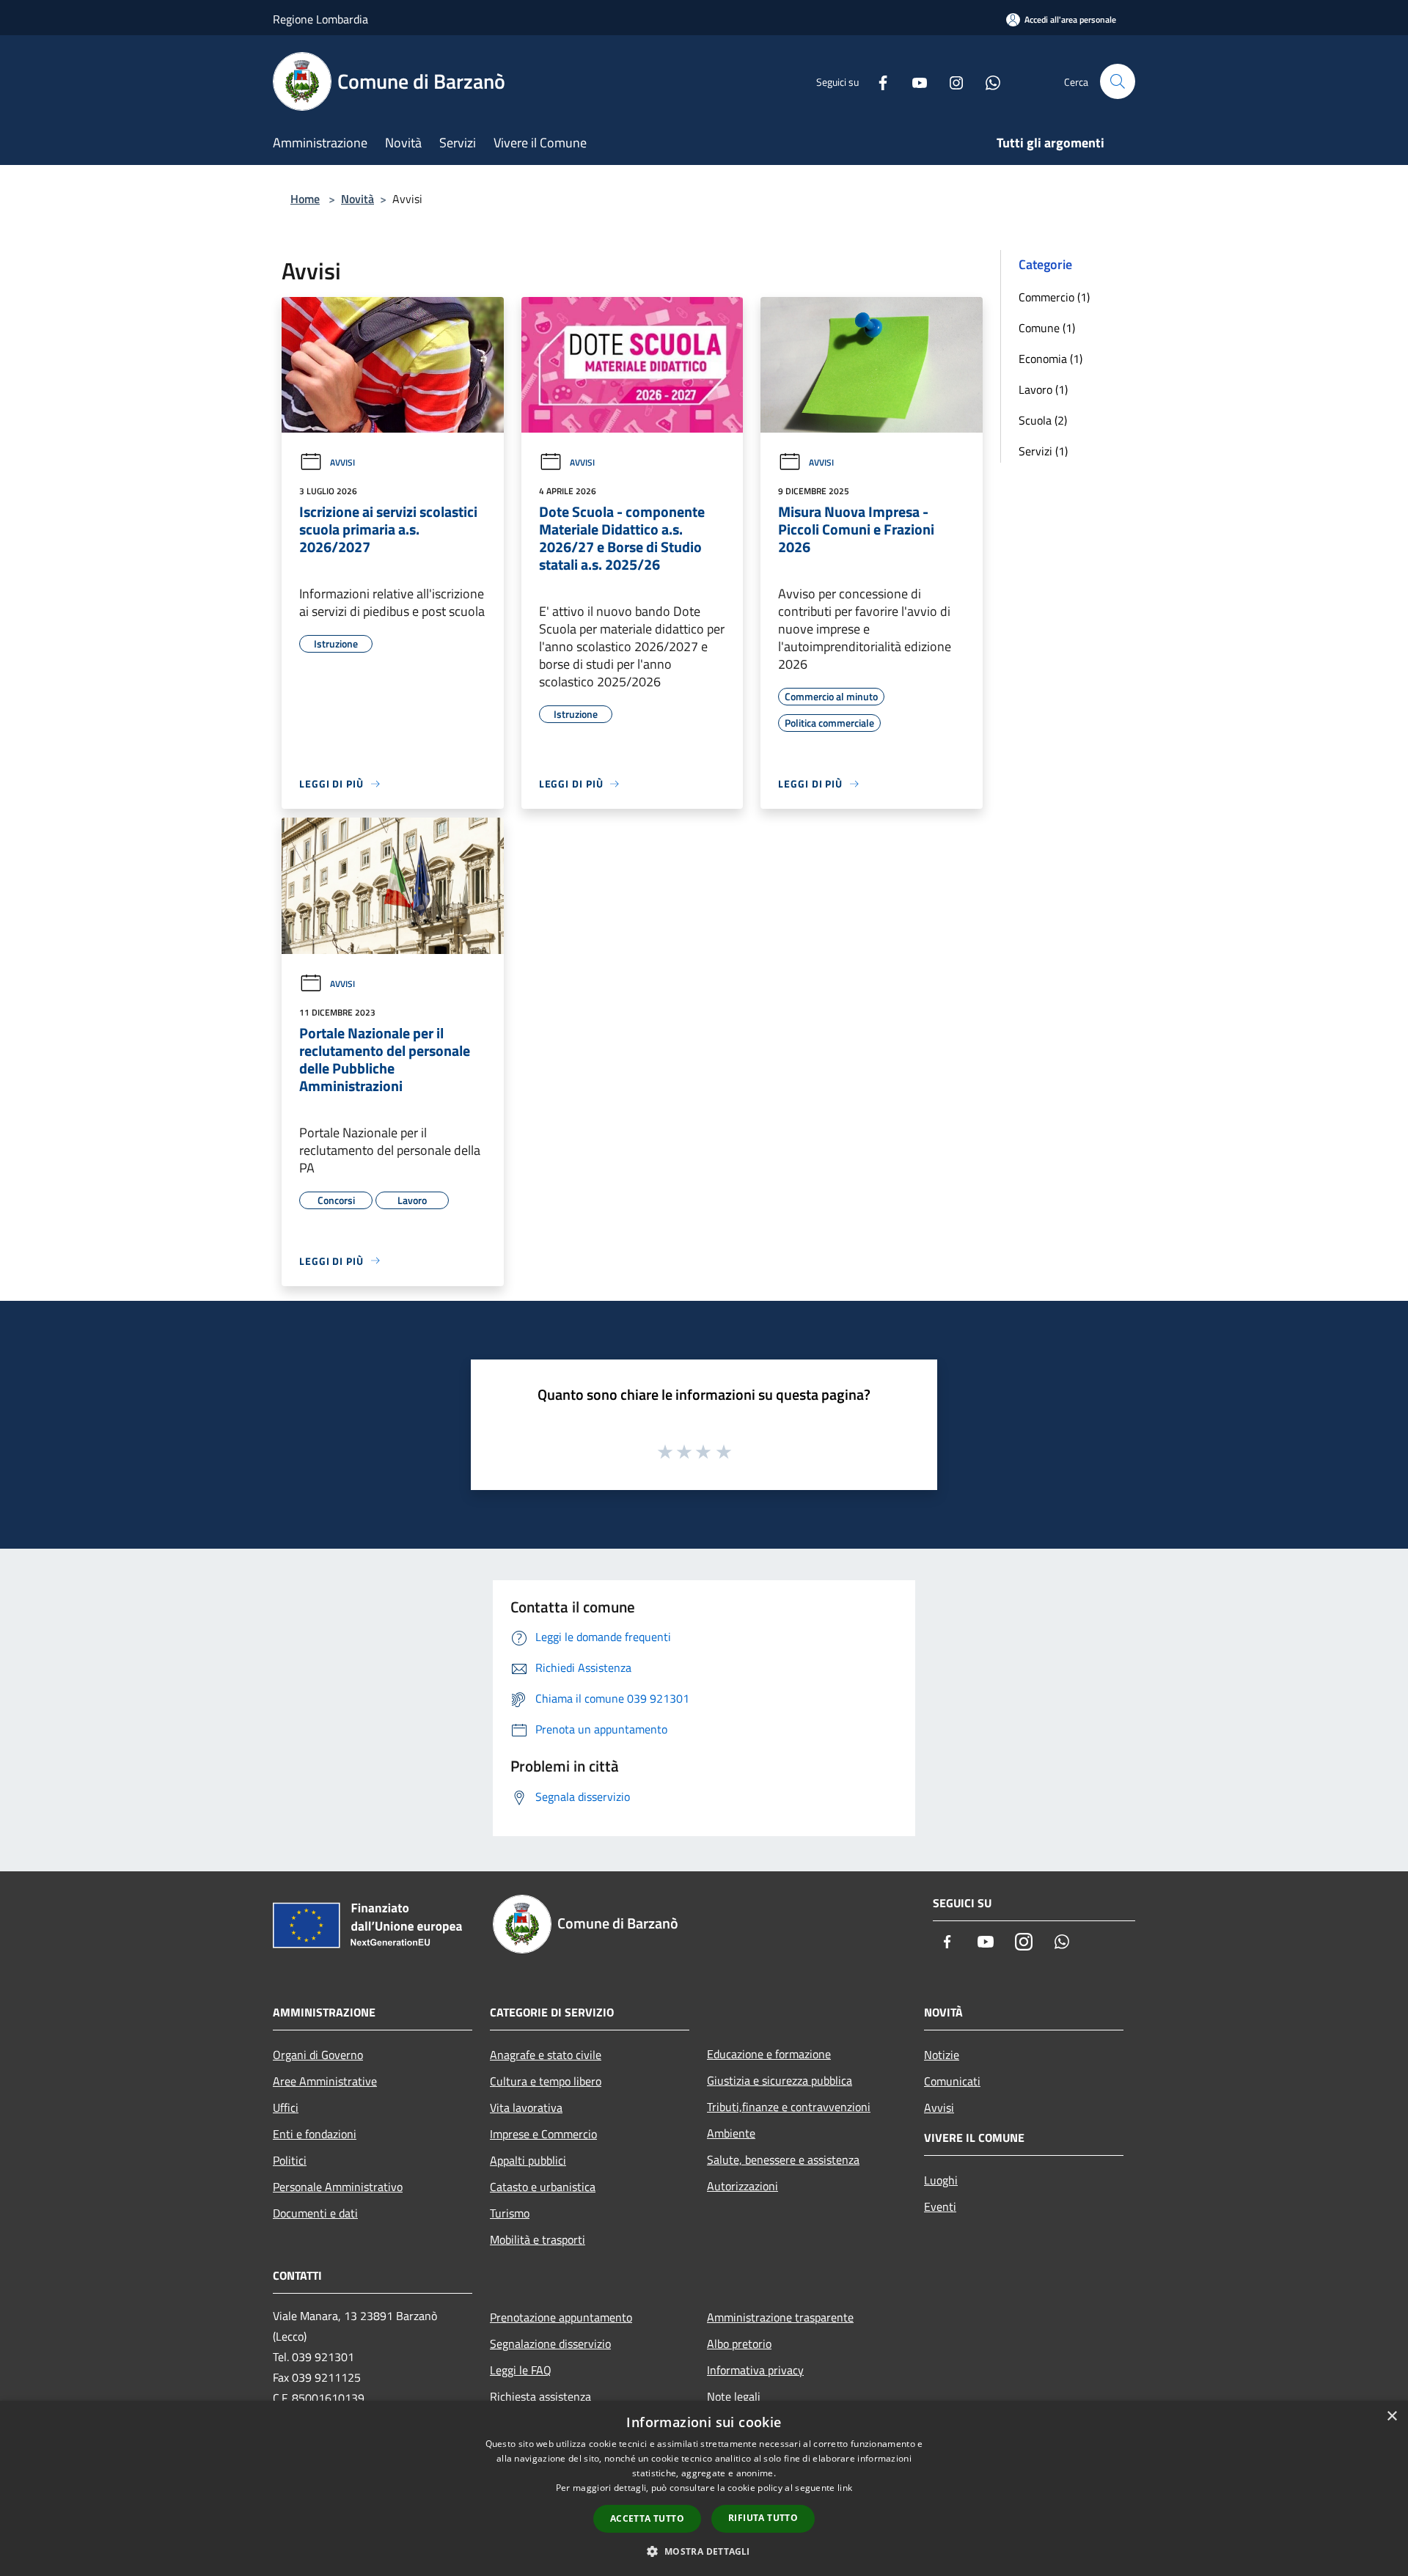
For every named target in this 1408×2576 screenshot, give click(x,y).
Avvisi (342, 462)
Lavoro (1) (1043, 389)
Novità (357, 199)
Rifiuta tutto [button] (763, 2518)
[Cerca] (1118, 81)
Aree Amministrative (325, 2081)
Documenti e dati (315, 2213)
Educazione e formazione (769, 2054)
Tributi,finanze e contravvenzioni (789, 2107)
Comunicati (952, 2081)
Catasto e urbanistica (543, 2187)
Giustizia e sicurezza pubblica (780, 2080)
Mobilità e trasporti (538, 2239)
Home (305, 199)
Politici (290, 2160)
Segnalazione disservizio (550, 2344)
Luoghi (941, 2180)
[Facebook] (877, 81)
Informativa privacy (755, 2370)
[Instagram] (950, 81)
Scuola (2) (1043, 420)
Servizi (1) (1043, 451)
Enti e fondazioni (315, 2134)
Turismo (510, 2213)
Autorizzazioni (742, 2186)
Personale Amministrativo (338, 2187)
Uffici (286, 2107)
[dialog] (704, 2488)
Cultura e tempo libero (546, 2081)
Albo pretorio (739, 2344)
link (845, 2488)
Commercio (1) (1054, 297)
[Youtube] (914, 81)
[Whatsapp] (987, 81)
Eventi (940, 2206)
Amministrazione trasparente (780, 2317)
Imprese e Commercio (543, 2134)
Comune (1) (1047, 328)
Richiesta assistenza (540, 2396)
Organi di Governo (318, 2055)
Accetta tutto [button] (647, 2518)
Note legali (734, 2396)
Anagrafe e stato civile (546, 2055)
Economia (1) (1050, 359)
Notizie (942, 2055)
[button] (704, 2551)
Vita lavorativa (526, 2107)
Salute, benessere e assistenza (783, 2159)
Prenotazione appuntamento (561, 2317)
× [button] (1391, 2417)
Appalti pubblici (528, 2160)
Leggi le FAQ (521, 2370)
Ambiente (731, 2133)
